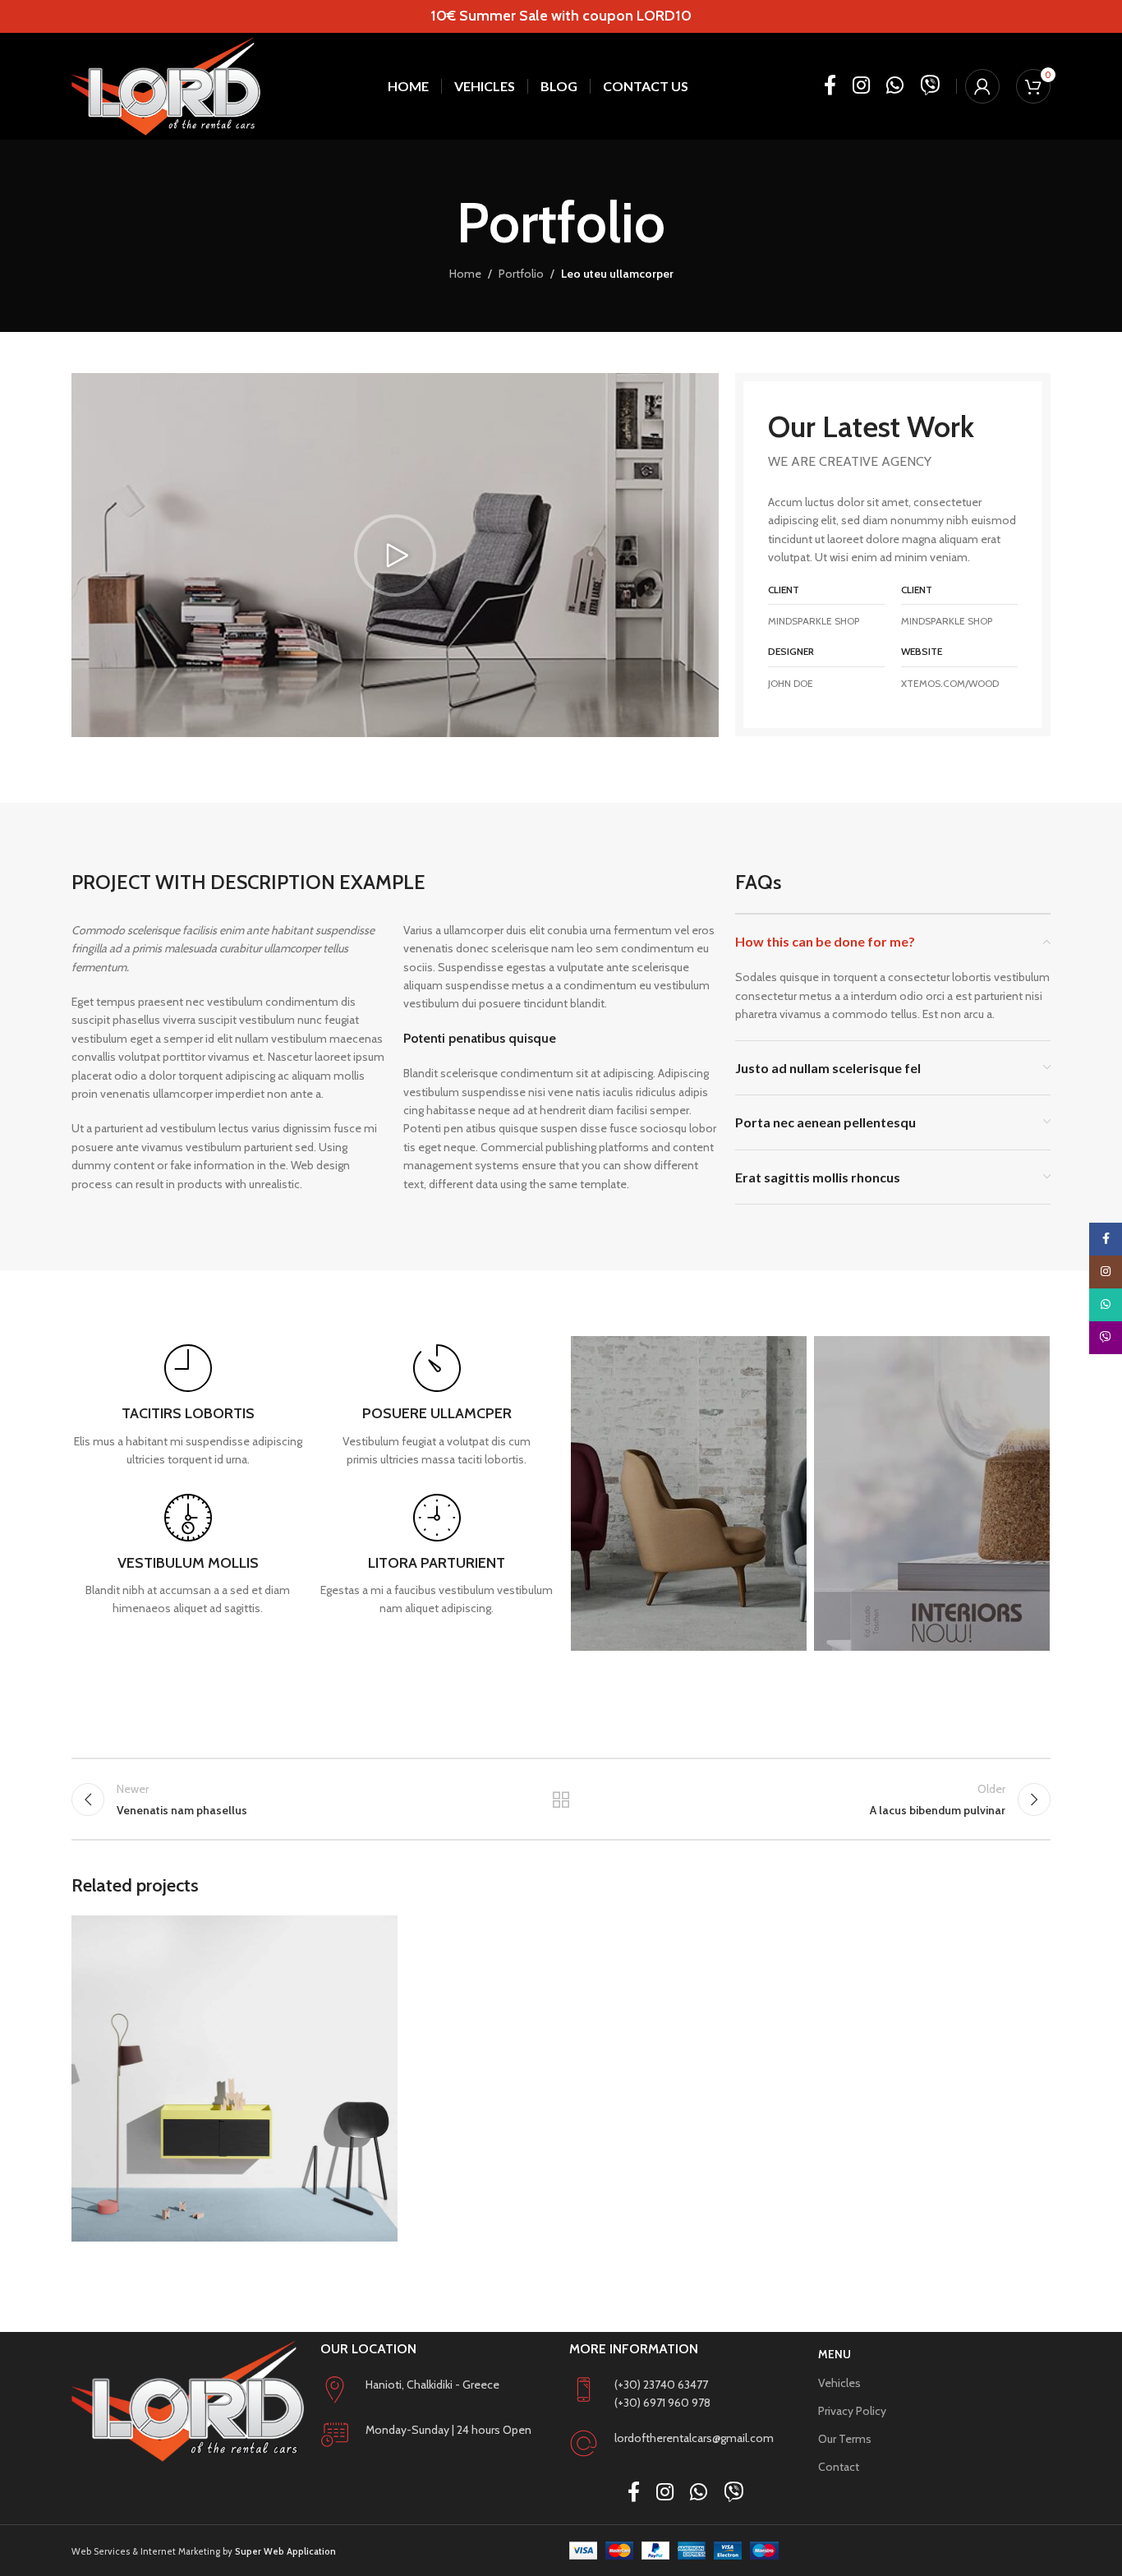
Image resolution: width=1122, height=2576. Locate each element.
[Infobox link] (188, 1406)
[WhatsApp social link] (895, 86)
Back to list (561, 1800)
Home (465, 274)
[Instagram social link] (861, 86)
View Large (377, 1934)
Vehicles (839, 2383)
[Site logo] (166, 86)
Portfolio (521, 274)
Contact (839, 2467)
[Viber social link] (930, 86)
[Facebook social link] (830, 86)
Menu (835, 2354)
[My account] (982, 86)
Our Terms (845, 2439)
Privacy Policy (852, 2411)
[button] (395, 555)
